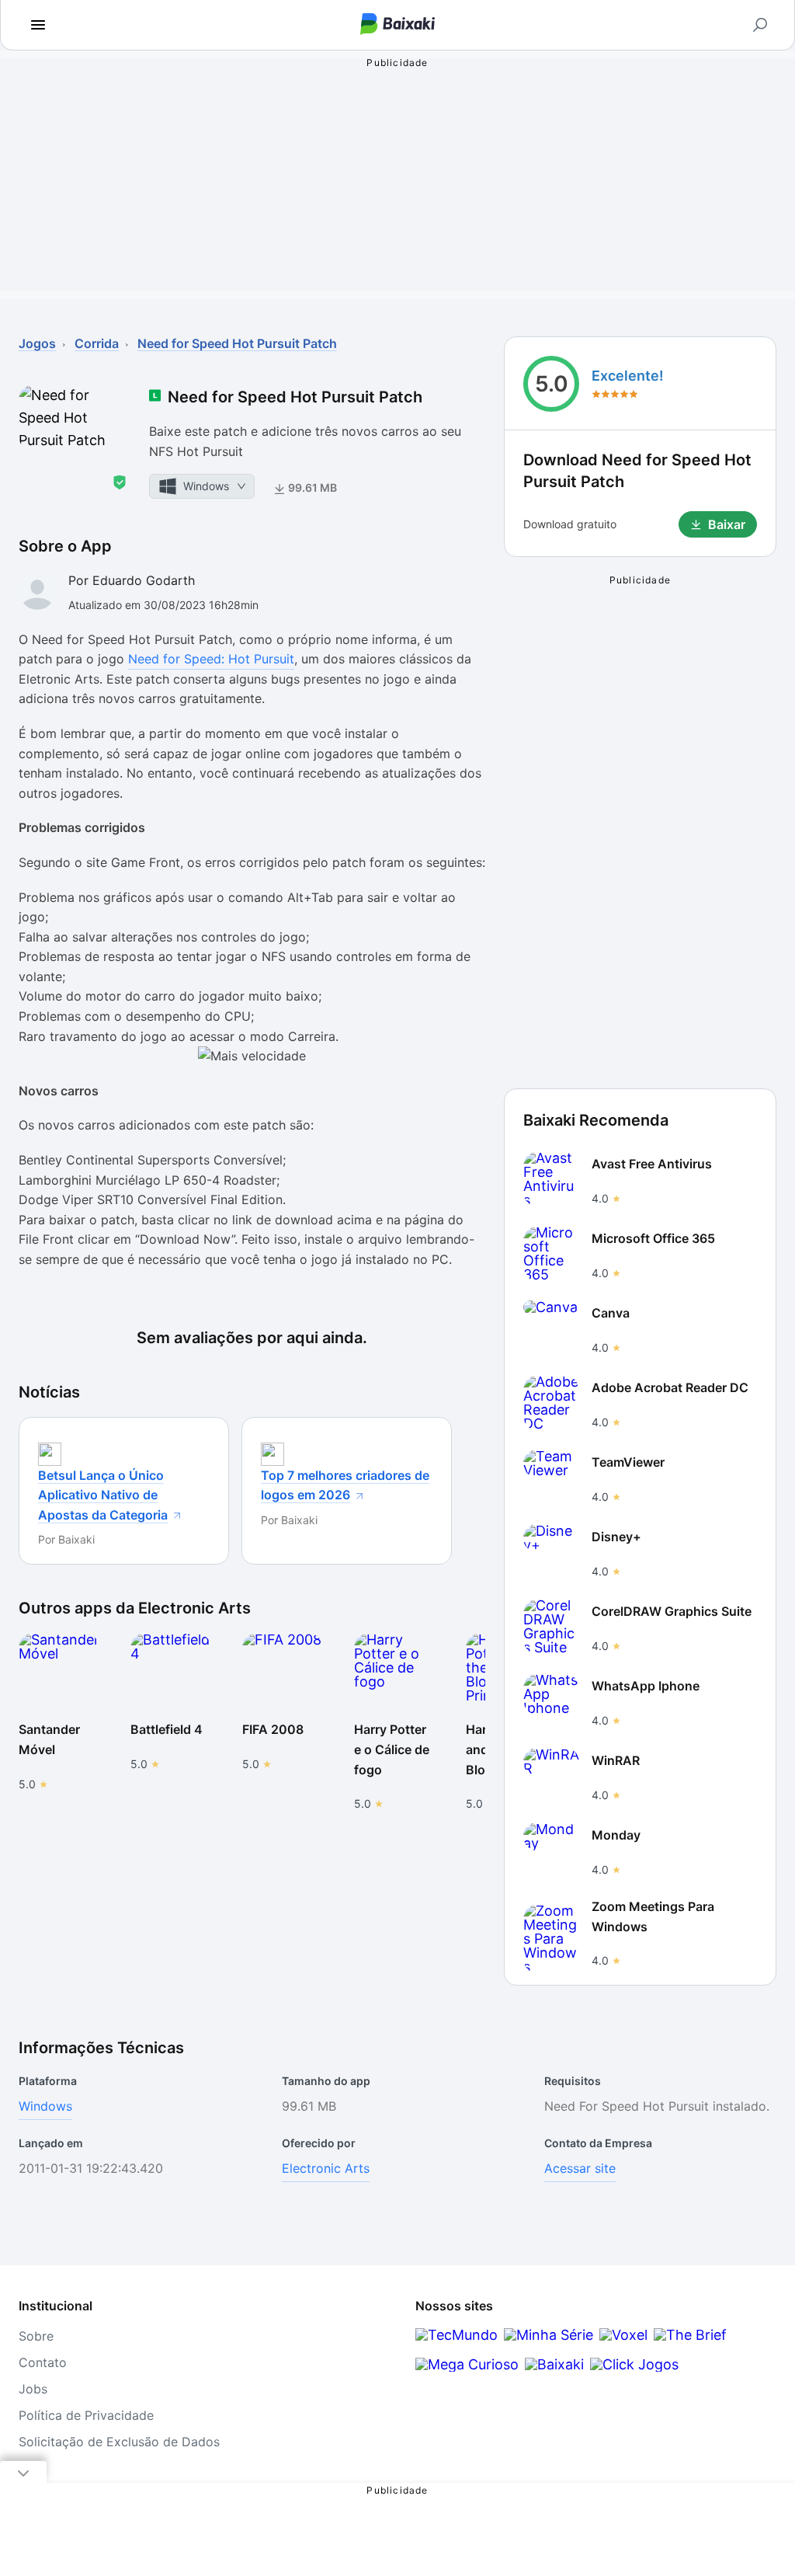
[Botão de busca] (760, 25)
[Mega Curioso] (467, 2364)
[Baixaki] (554, 2364)
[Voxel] (623, 2335)
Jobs (33, 2389)
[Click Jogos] (634, 2364)
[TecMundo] (457, 2335)
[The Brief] (690, 2335)
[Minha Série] (549, 2335)
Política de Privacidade (86, 2415)
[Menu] (38, 25)
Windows (45, 2106)
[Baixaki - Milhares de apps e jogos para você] (397, 25)
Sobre (36, 2336)
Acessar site (580, 2168)
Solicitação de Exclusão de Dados (119, 2442)
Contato (43, 2362)
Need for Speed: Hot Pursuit (211, 659)
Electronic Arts (326, 2168)
